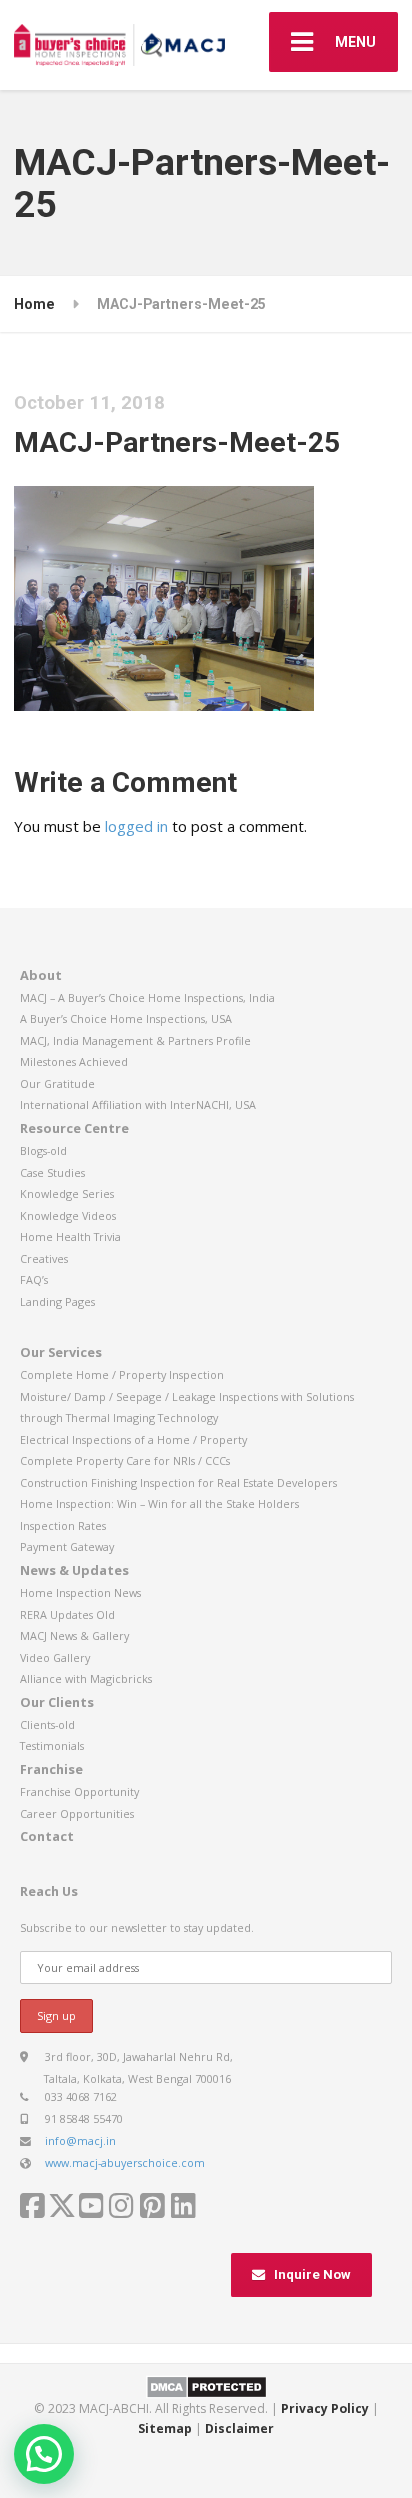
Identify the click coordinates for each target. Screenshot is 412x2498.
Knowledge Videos (68, 1215)
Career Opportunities (77, 1813)
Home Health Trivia (70, 1236)
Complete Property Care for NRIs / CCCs (125, 1460)
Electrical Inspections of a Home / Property (133, 1439)
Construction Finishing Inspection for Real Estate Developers (178, 1482)
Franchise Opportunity (79, 1791)
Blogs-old (43, 1150)
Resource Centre (74, 1128)
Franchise (51, 1769)
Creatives (44, 1258)
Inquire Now (312, 2274)
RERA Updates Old (67, 1614)
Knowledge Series (67, 1193)
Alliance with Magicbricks (86, 1678)
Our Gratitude (57, 1083)
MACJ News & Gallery (74, 1635)
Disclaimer (239, 2428)
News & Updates (74, 1570)
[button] (44, 2454)
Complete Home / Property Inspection (122, 1374)
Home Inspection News (80, 1592)
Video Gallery (55, 1657)
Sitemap (165, 2428)
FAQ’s (34, 1279)
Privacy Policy (325, 2408)
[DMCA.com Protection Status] (206, 2385)
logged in (136, 826)
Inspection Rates (63, 1525)
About (41, 975)
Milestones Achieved (74, 1061)
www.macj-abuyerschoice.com (125, 2162)
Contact (47, 1836)
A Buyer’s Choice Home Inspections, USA (126, 1018)
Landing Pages (57, 1301)
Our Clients (57, 1702)
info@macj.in (80, 2140)
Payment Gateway (67, 1546)
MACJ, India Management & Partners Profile (135, 1040)
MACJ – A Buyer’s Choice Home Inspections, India (147, 997)
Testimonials (52, 1745)
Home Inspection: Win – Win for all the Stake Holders (159, 1503)
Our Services (61, 1352)
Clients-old (47, 1724)
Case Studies (52, 1172)
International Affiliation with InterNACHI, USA (138, 1104)
